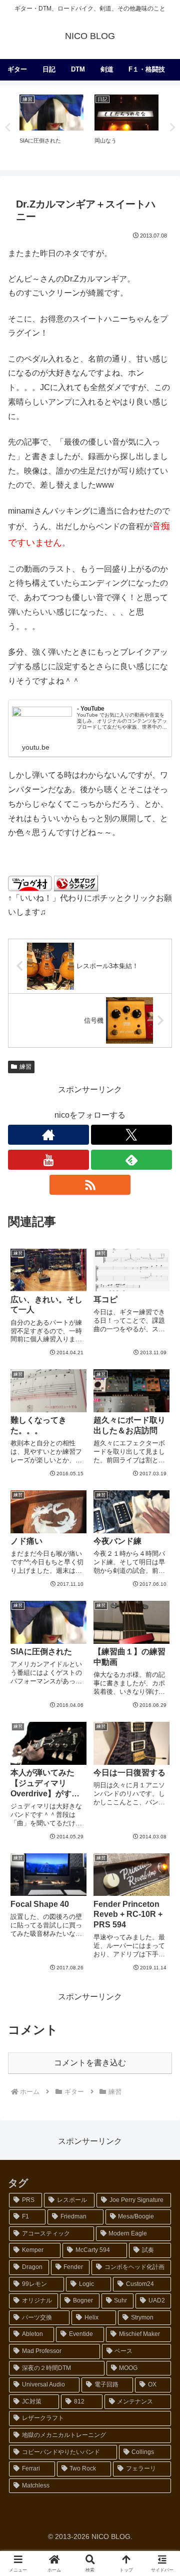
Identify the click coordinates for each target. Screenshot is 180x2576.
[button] (160, 1724)
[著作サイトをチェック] (48, 1135)
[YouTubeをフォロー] (48, 1160)
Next (172, 128)
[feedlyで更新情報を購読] (131, 1160)
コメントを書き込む (90, 2063)
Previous (7, 128)
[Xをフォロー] (131, 1135)
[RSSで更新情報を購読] (90, 1185)
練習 (25, 1067)
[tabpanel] (51, 126)
